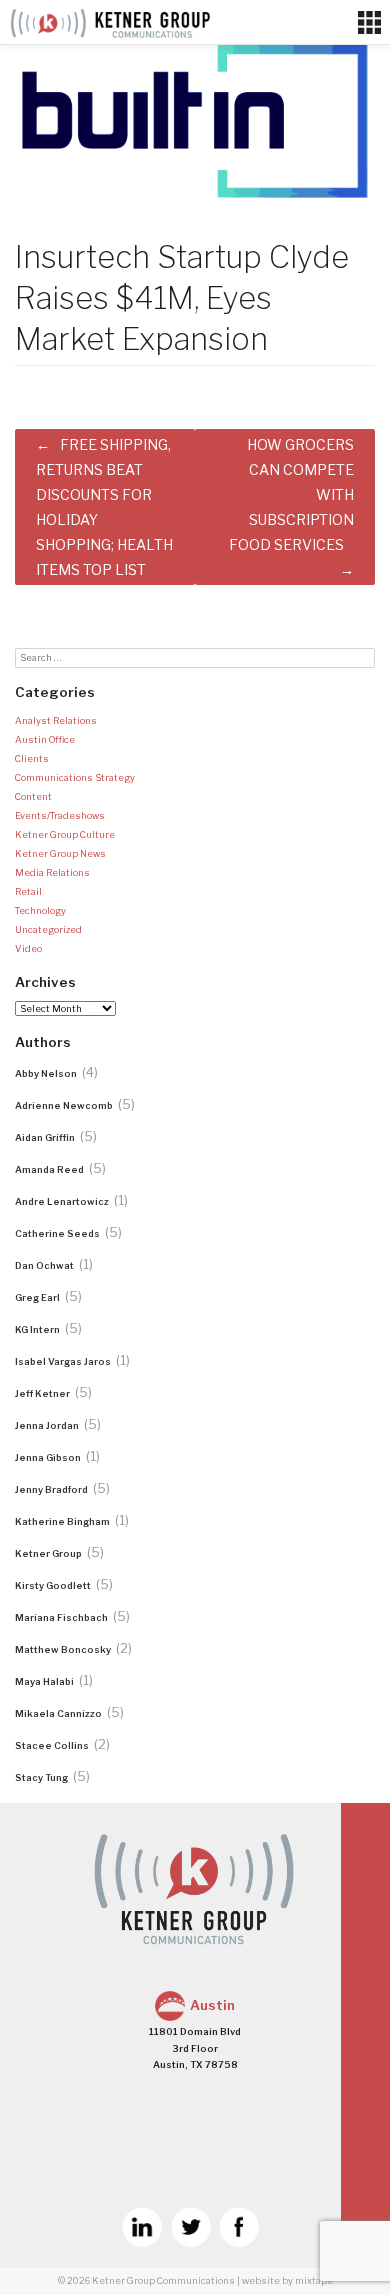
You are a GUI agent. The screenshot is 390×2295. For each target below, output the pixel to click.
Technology (40, 910)
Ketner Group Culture (65, 834)
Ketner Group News (60, 853)
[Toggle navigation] (369, 23)
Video (28, 948)
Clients (32, 758)
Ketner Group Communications (163, 2280)
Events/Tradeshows (60, 815)
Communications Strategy (75, 777)
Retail (28, 891)
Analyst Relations (56, 720)
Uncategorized (48, 929)
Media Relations (52, 872)
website (261, 2280)
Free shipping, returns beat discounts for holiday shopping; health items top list (104, 507)
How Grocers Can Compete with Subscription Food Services (291, 495)
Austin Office (45, 739)
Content (33, 796)
